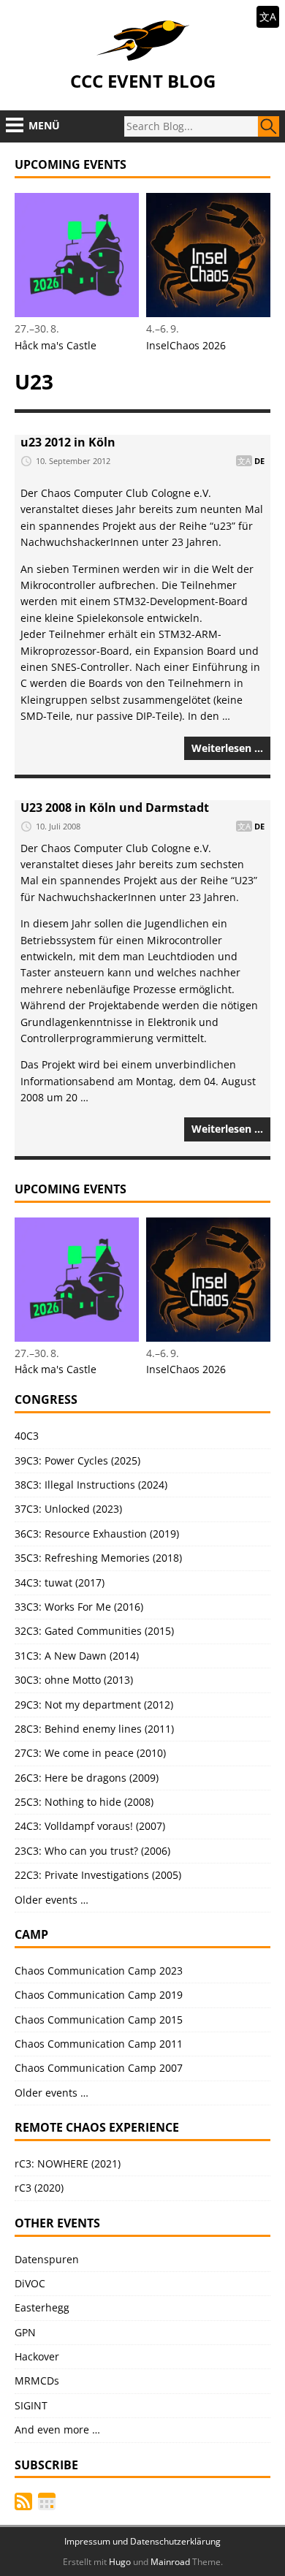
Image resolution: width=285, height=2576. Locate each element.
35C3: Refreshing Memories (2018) (98, 1558)
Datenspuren (47, 2259)
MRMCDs (37, 2381)
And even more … (57, 2429)
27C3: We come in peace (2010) (90, 1753)
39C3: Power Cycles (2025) (77, 1460)
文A (268, 16)
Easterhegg (42, 2307)
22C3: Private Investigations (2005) (98, 1875)
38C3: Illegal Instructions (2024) (91, 1485)
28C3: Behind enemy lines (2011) (94, 1729)
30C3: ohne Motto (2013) (74, 1680)
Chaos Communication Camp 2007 (99, 2068)
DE (259, 461)
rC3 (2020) (39, 2188)
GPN (25, 2332)
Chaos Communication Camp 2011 (99, 2044)
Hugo (120, 2562)
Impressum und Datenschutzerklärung (142, 2541)
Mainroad (170, 2562)
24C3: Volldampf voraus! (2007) (90, 1826)
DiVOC (30, 2283)
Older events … (52, 1900)
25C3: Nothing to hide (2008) (84, 1802)
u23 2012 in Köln (68, 442)
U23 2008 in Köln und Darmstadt (115, 808)
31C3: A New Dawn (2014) (77, 1656)
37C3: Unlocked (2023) (68, 1509)
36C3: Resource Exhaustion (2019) (97, 1534)
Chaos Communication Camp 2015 (99, 2020)
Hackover (37, 2356)
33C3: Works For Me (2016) (79, 1607)
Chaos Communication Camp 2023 (99, 1971)
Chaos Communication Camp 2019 (99, 1995)
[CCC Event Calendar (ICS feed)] (47, 2501)
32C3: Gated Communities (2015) (94, 1631)
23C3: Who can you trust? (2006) (92, 1851)
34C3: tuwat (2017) (60, 1583)
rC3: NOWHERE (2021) (68, 2163)
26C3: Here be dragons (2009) (87, 1778)
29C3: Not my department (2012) (94, 1705)
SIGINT (31, 2405)
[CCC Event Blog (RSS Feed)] (23, 2501)
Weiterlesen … (227, 748)
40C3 (27, 1436)
